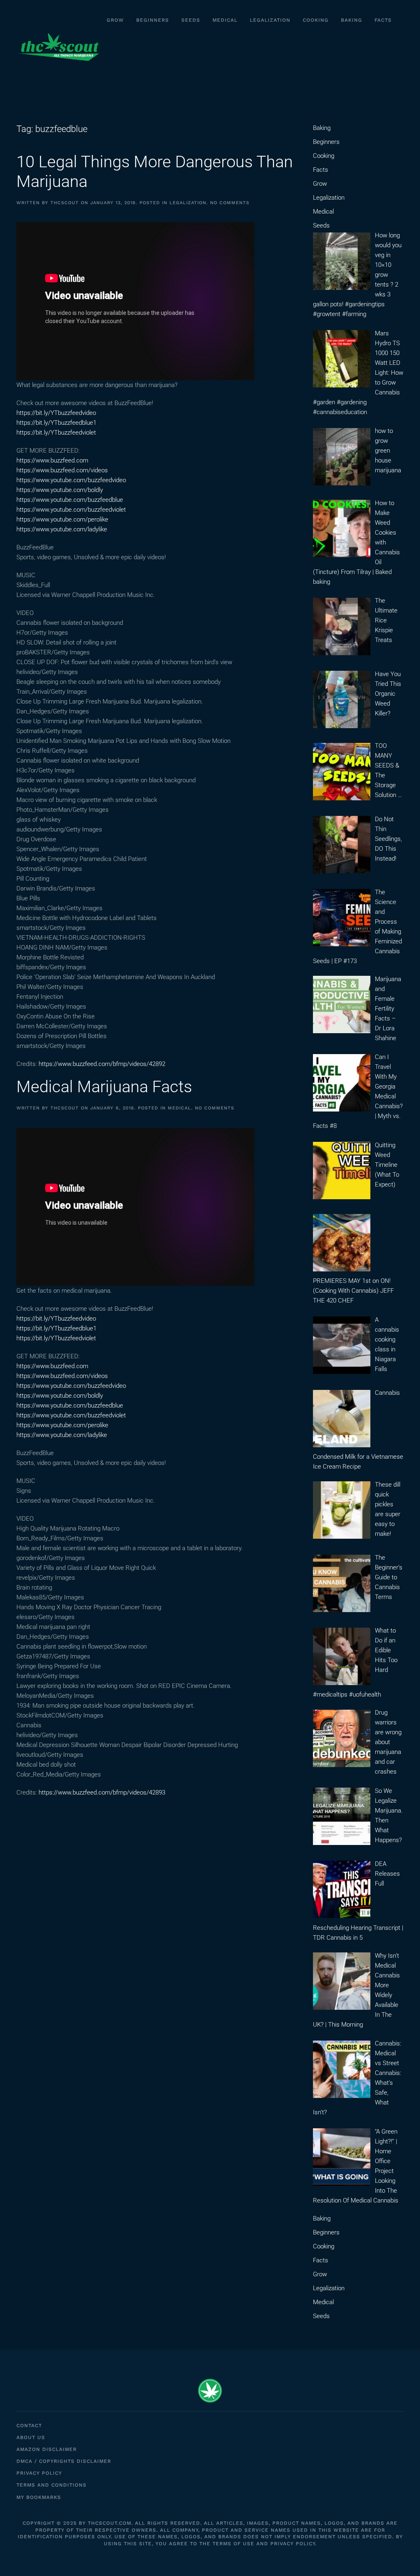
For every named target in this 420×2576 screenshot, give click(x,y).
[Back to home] (58, 47)
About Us (31, 2437)
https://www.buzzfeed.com (52, 460)
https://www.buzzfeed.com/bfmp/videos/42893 (102, 1792)
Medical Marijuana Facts (104, 1087)
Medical (225, 20)
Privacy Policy (39, 2473)
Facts (383, 20)
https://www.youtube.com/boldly (60, 490)
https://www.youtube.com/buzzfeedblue (70, 500)
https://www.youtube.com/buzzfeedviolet (71, 510)
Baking (352, 20)
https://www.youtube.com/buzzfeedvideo (71, 480)
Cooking (316, 20)
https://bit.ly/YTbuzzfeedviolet (56, 433)
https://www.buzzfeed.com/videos (62, 470)
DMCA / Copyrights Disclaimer (64, 2461)
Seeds (191, 20)
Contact (29, 2426)
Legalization (270, 20)
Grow (115, 20)
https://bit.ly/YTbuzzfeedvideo (56, 413)
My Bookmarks (39, 2497)
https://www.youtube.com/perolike (62, 519)
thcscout (65, 203)
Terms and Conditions (51, 2485)
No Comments (230, 203)
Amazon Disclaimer (47, 2449)
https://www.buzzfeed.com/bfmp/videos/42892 (102, 1064)
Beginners (153, 20)
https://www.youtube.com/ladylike (62, 529)
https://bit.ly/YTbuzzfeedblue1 (56, 423)
